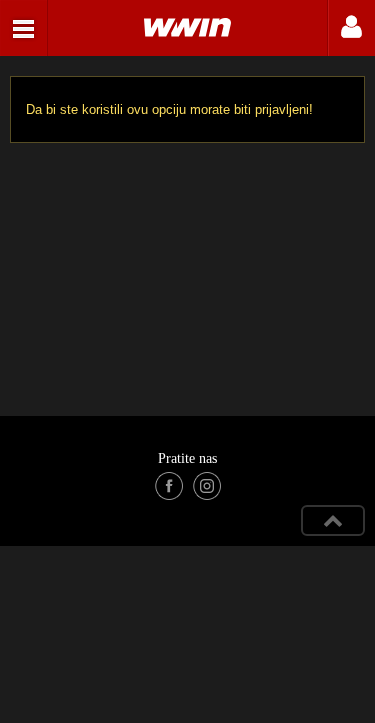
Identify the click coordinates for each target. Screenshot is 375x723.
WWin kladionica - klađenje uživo (24, 28)
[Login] (351, 28)
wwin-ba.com (188, 28)
